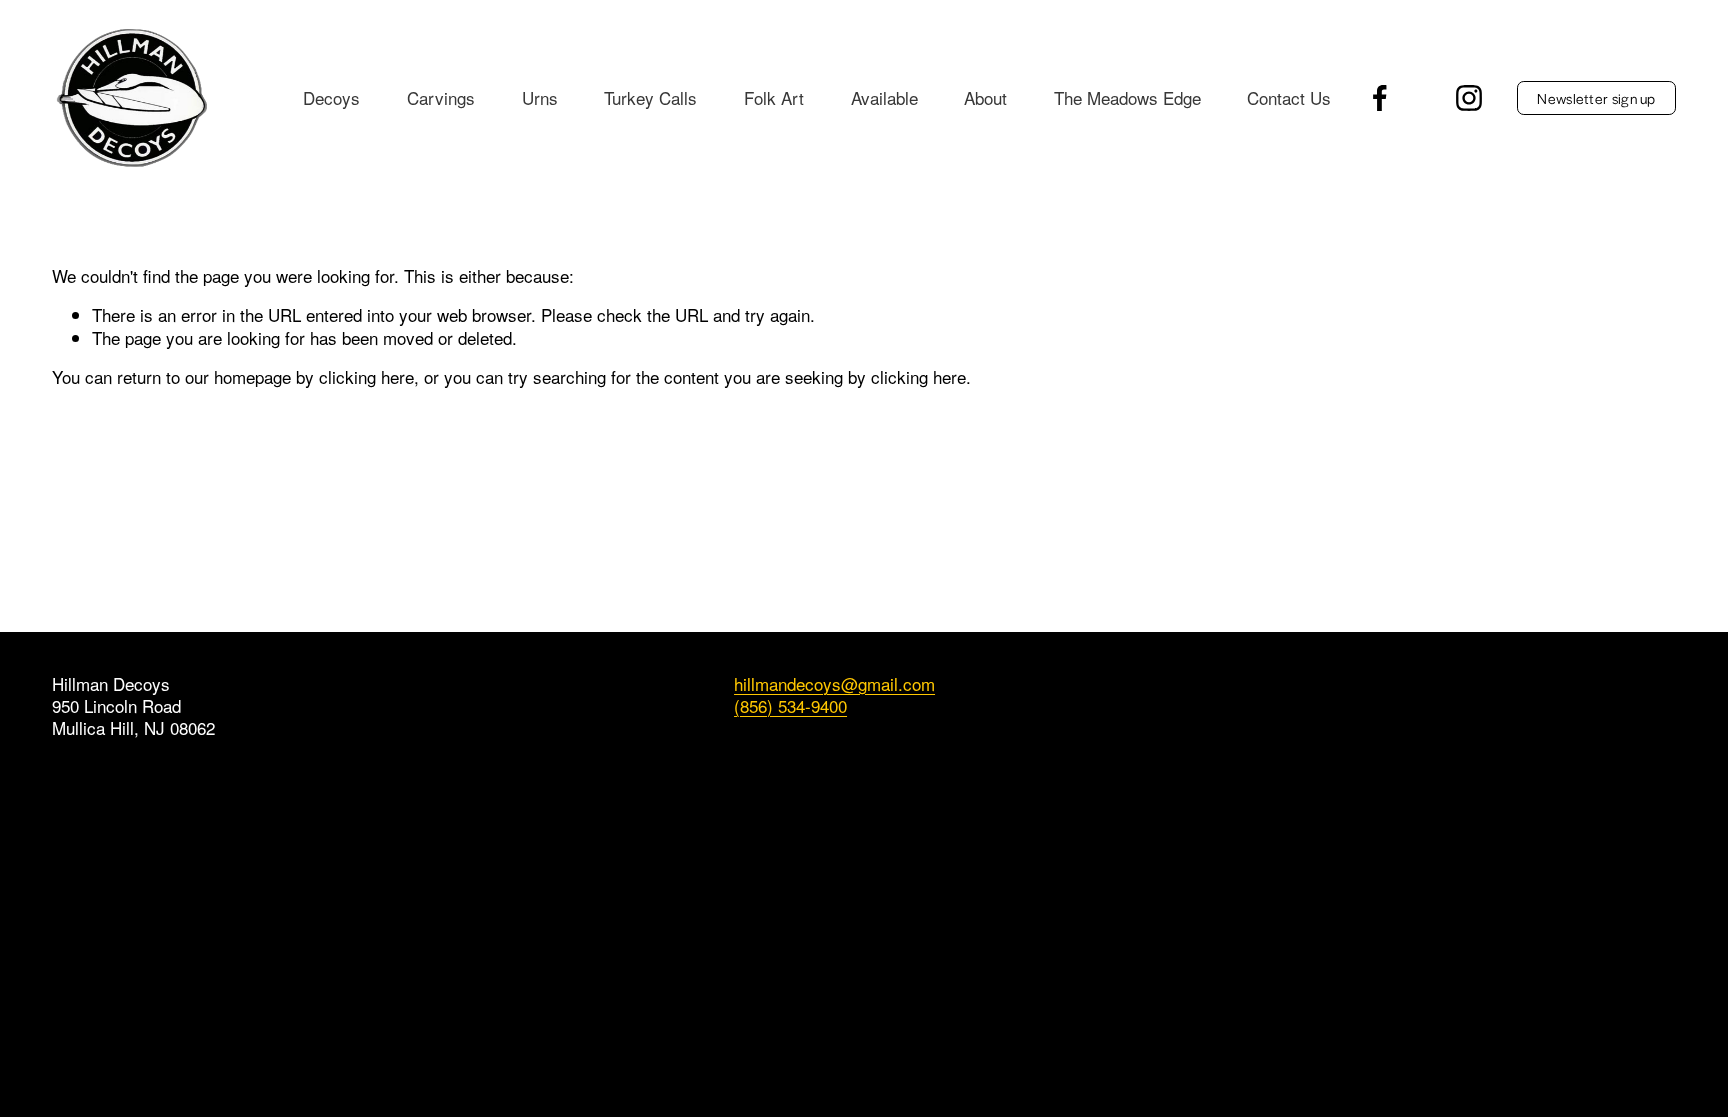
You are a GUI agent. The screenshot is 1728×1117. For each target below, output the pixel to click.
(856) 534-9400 (790, 706)
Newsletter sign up (1596, 98)
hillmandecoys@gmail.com (834, 684)
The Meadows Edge (1127, 98)
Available (884, 98)
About (985, 98)
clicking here (366, 376)
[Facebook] (1380, 98)
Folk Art (774, 98)
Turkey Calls (650, 98)
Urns (540, 98)
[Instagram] (1469, 98)
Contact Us (1289, 98)
